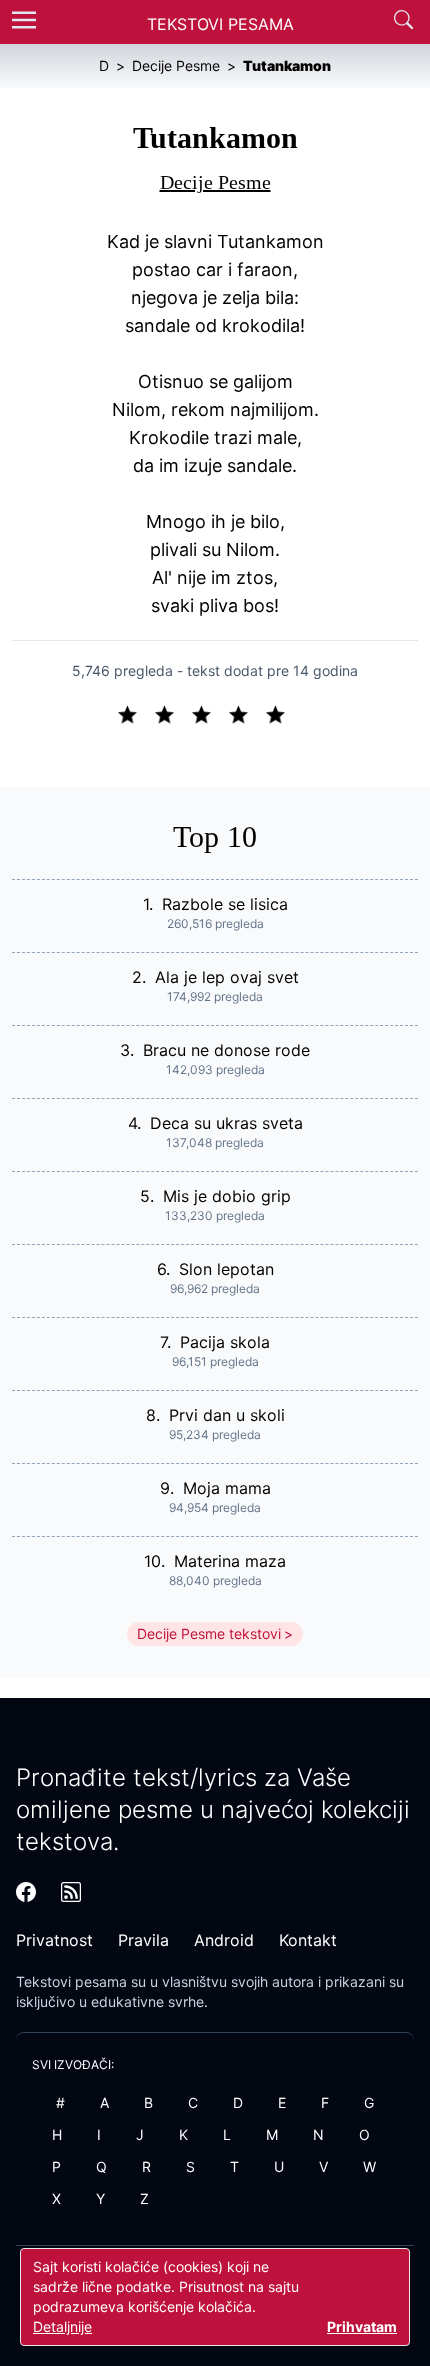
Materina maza (230, 1561)
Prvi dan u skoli (227, 1415)
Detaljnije (62, 2326)
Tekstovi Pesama (220, 24)
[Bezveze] (172, 713)
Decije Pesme (215, 182)
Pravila (143, 1940)
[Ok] (209, 713)
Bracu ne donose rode (226, 1050)
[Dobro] (246, 713)
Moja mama (227, 1488)
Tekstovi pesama (71, 1981)
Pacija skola (225, 1342)
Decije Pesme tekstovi (209, 1633)
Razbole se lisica (225, 904)
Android (224, 1940)
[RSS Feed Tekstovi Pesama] (71, 1892)
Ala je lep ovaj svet (227, 977)
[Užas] (135, 713)
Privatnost (54, 1940)
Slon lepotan (226, 1269)
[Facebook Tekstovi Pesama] (26, 1892)
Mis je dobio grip (227, 1196)
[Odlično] (281, 713)
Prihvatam (362, 2326)
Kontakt (308, 1940)
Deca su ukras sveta (226, 1123)
